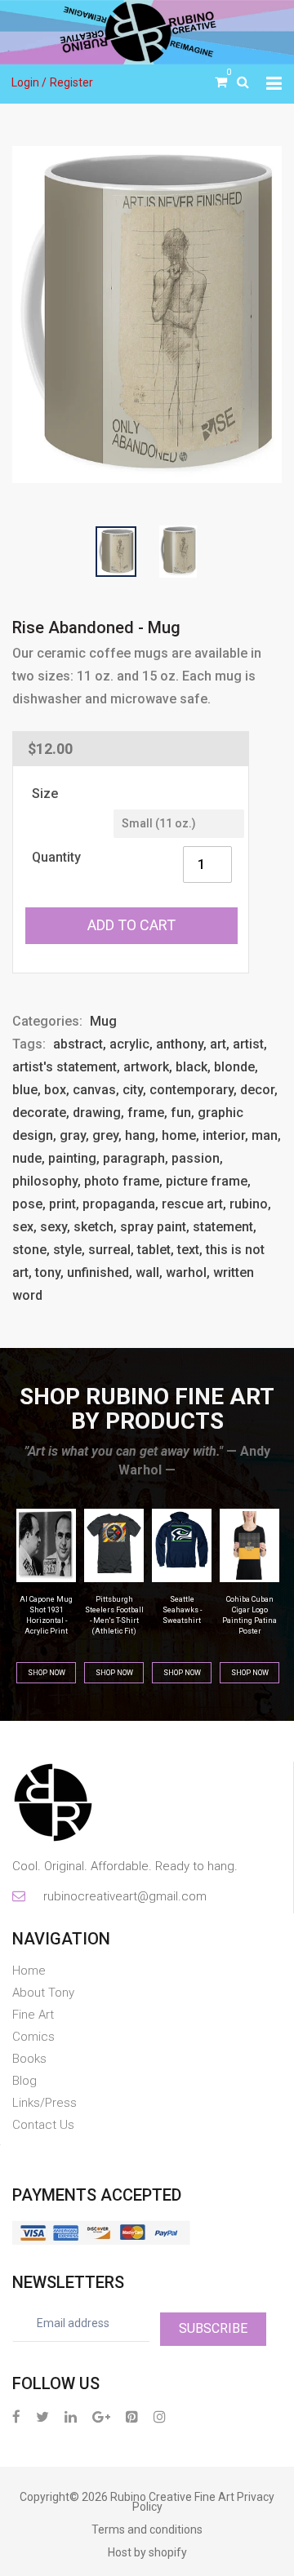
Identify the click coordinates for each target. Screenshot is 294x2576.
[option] (147, 315)
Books (29, 2059)
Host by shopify (147, 2552)
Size (45, 794)
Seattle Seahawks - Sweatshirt (114, 1610)
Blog (24, 2081)
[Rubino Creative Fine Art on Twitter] (42, 2416)
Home (29, 1971)
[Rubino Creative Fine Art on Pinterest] (132, 2416)
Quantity (56, 857)
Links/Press (45, 2103)
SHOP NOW (47, 1673)
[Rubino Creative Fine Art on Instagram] (160, 2416)
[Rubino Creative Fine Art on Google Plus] (101, 2416)
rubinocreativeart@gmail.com (124, 1896)
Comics (33, 2037)
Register (71, 82)
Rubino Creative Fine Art (172, 2497)
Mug (103, 1021)
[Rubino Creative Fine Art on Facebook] (16, 2416)
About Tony (43, 1993)
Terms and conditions (147, 2529)
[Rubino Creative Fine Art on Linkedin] (71, 2416)
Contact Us (43, 2125)
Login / (29, 82)
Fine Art (33, 2015)
